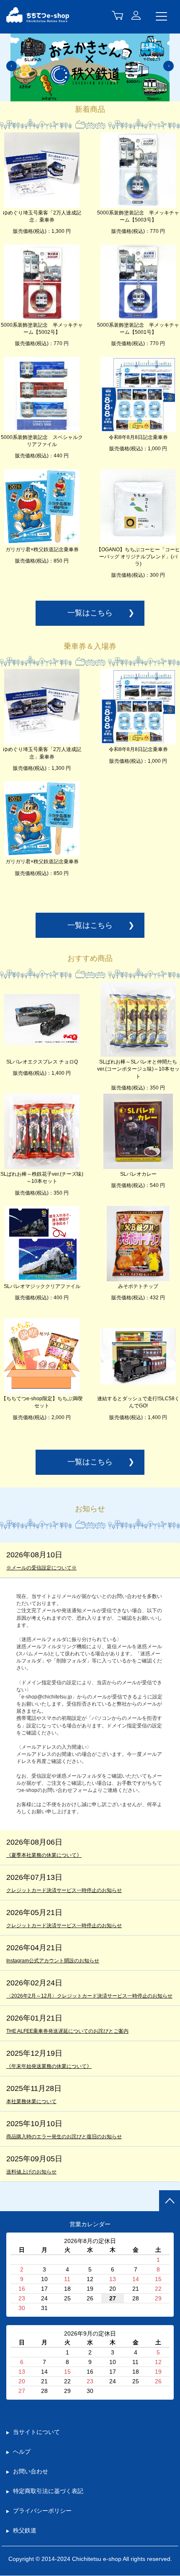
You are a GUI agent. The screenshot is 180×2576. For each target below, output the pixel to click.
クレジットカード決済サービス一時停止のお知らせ (64, 1890)
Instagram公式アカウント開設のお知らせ (53, 1961)
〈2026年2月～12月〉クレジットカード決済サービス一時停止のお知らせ (89, 1996)
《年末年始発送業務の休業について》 (49, 2066)
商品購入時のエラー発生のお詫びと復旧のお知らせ (64, 2137)
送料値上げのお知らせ (31, 2172)
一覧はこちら (90, 613)
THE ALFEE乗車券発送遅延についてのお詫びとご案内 (67, 2031)
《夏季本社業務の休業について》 (44, 1855)
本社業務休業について (31, 2101)
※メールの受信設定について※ (41, 1568)
